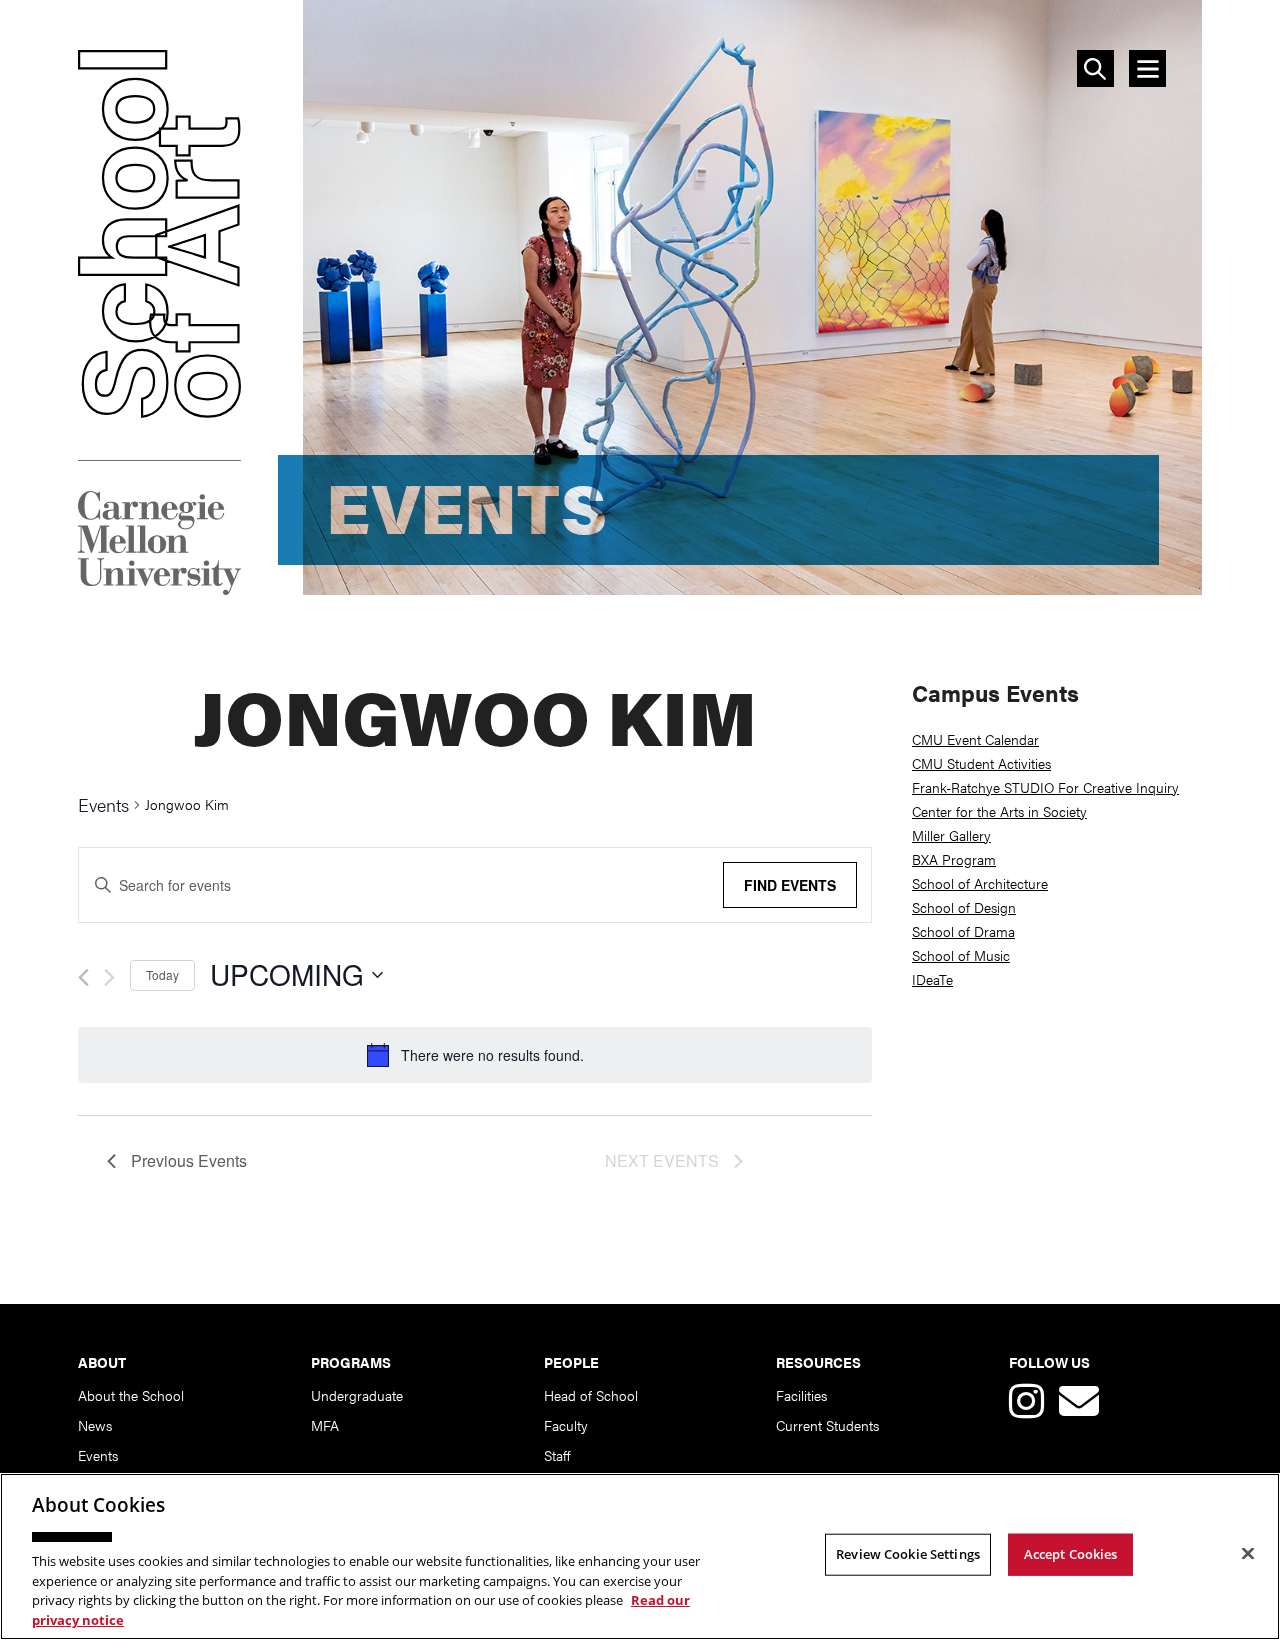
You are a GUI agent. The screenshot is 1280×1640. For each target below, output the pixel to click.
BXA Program (954, 859)
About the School (131, 1395)
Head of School (591, 1395)
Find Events (790, 885)
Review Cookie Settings (908, 1554)
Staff (557, 1455)
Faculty (566, 1425)
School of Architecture (980, 883)
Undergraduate (357, 1395)
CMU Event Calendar (975, 739)
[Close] (1248, 1554)
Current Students (827, 1425)
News (95, 1425)
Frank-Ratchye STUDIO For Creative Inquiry (1045, 787)
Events (103, 806)
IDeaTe (932, 979)
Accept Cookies (1071, 1554)
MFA (325, 1425)
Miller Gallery (951, 835)
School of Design (964, 907)
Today (162, 974)
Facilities (801, 1395)
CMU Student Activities (981, 763)
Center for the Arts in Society (999, 811)
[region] (640, 1556)
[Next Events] (109, 977)
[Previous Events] (83, 977)
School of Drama (963, 931)
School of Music (961, 955)
